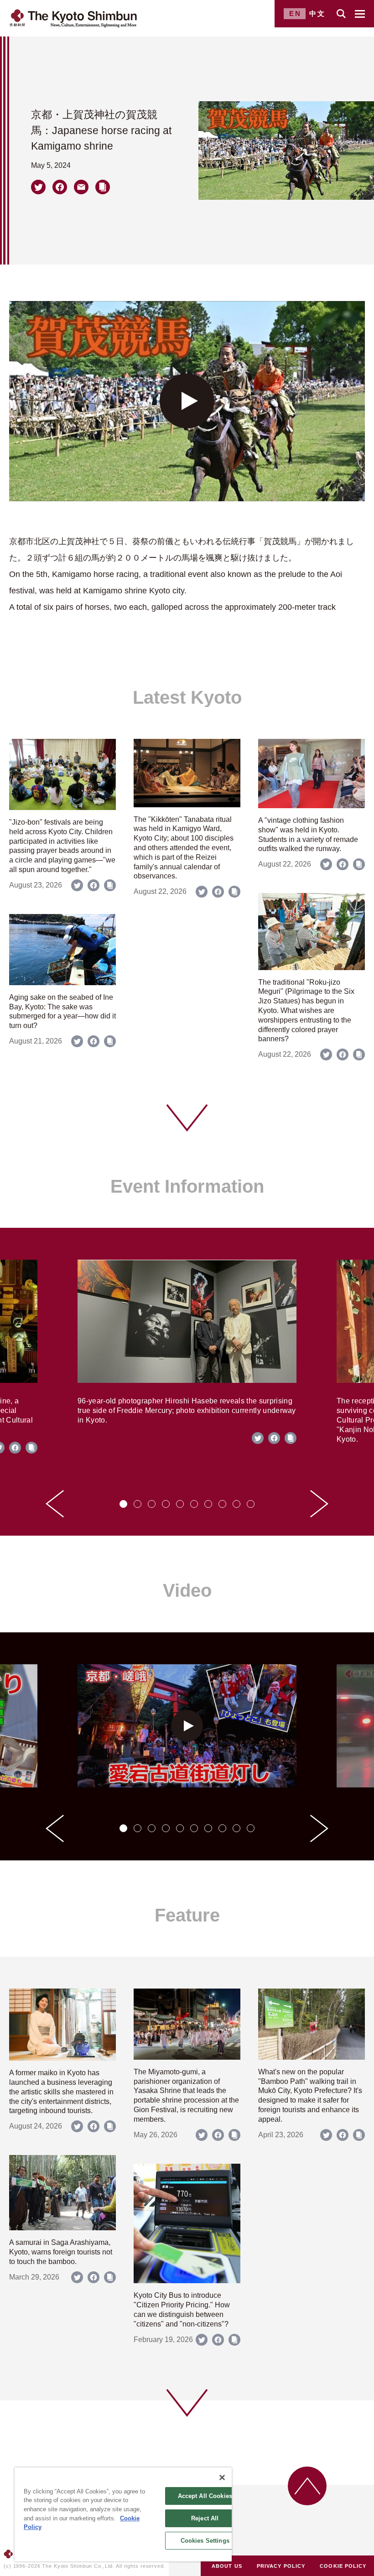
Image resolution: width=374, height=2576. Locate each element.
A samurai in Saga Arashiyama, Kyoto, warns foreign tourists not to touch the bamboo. (61, 2252)
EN (295, 13)
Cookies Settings (205, 2541)
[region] (123, 2514)
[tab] (123, 1504)
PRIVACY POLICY (281, 2566)
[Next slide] (319, 1504)
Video (187, 1590)
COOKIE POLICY (343, 2566)
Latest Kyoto (187, 697)
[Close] (222, 2477)
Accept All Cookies (205, 2496)
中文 (317, 13)
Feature (187, 1915)
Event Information (187, 1186)
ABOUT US (227, 2566)
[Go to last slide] (55, 1504)
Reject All (205, 2518)
